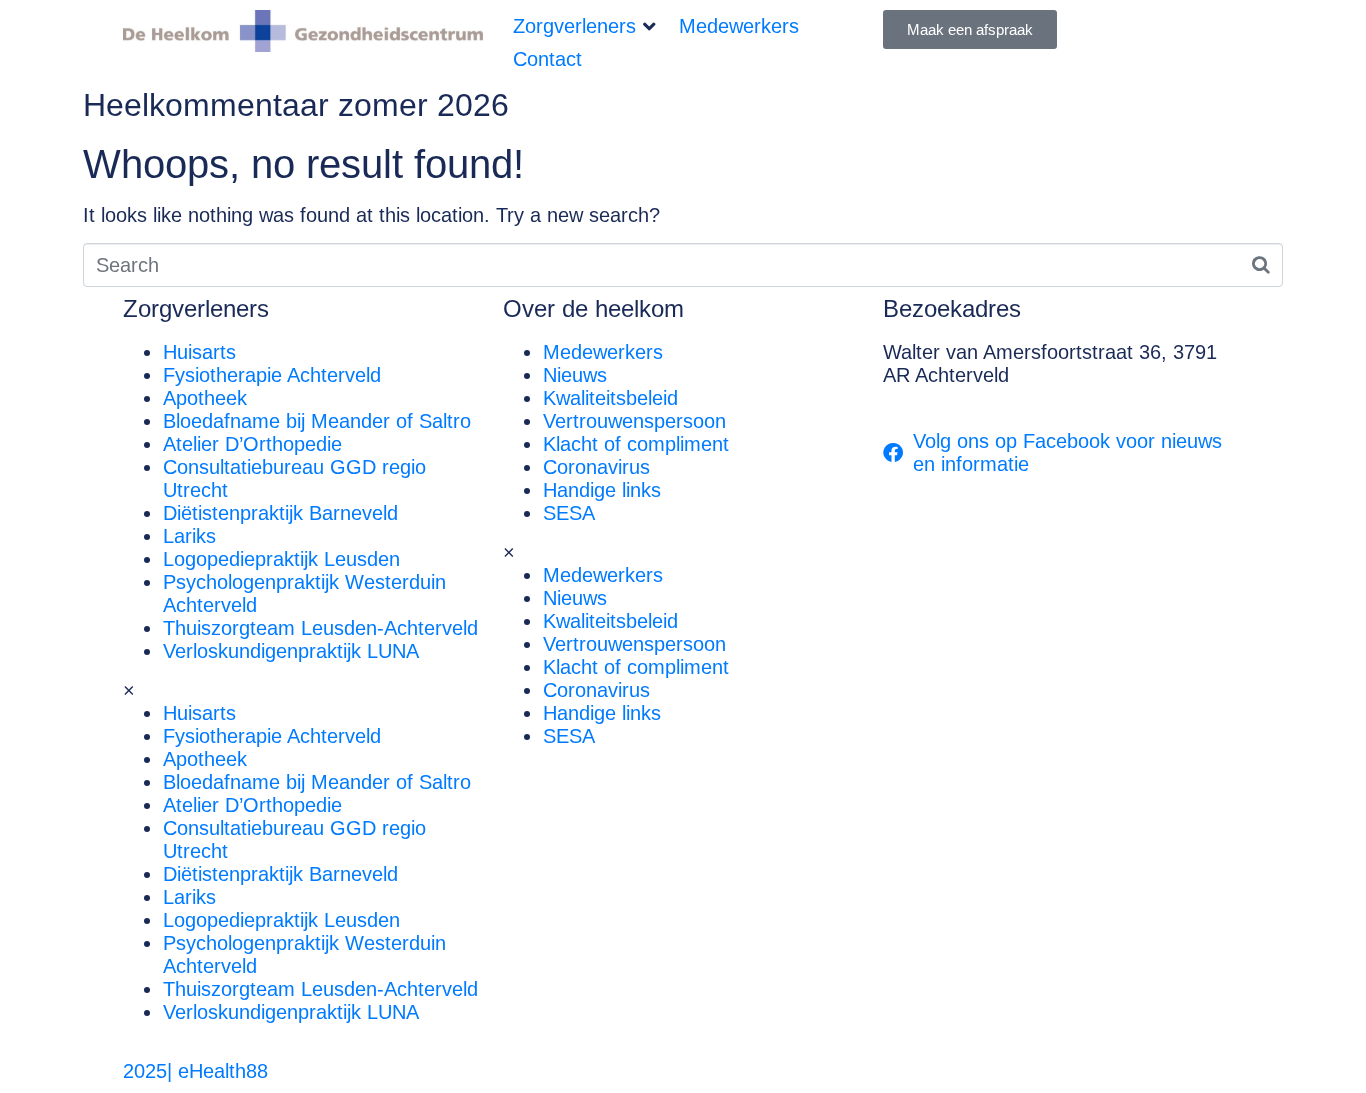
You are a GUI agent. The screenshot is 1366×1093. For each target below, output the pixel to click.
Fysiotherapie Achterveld (272, 375)
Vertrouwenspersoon (634, 421)
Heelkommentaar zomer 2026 (296, 105)
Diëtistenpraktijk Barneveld (280, 513)
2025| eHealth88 (195, 1071)
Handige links (602, 490)
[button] (586, 26)
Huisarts (199, 352)
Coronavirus (596, 467)
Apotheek (205, 398)
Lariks (189, 536)
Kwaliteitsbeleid (610, 398)
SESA (569, 513)
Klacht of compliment (636, 444)
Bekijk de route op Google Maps (1025, 398)
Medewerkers (603, 352)
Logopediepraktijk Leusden (281, 559)
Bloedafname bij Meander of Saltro (317, 421)
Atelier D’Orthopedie (252, 444)
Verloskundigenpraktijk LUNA (291, 651)
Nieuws (575, 375)
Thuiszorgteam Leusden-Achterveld (320, 628)
